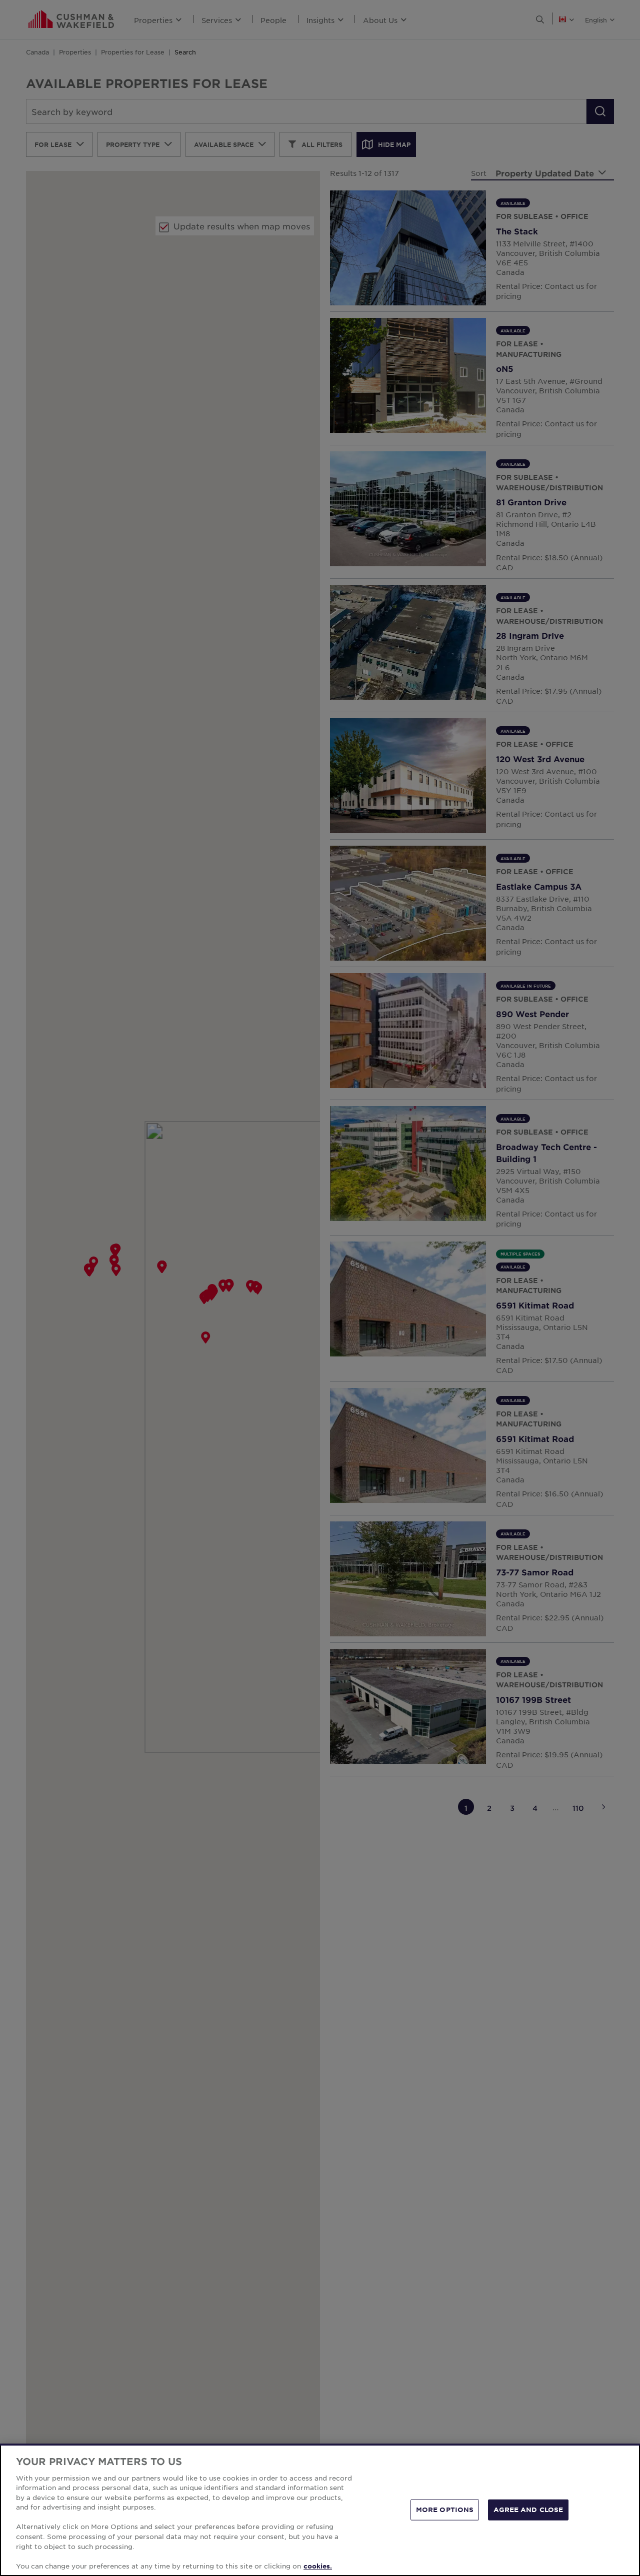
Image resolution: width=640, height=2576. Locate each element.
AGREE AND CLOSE (528, 2510)
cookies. (318, 2566)
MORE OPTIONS (445, 2510)
